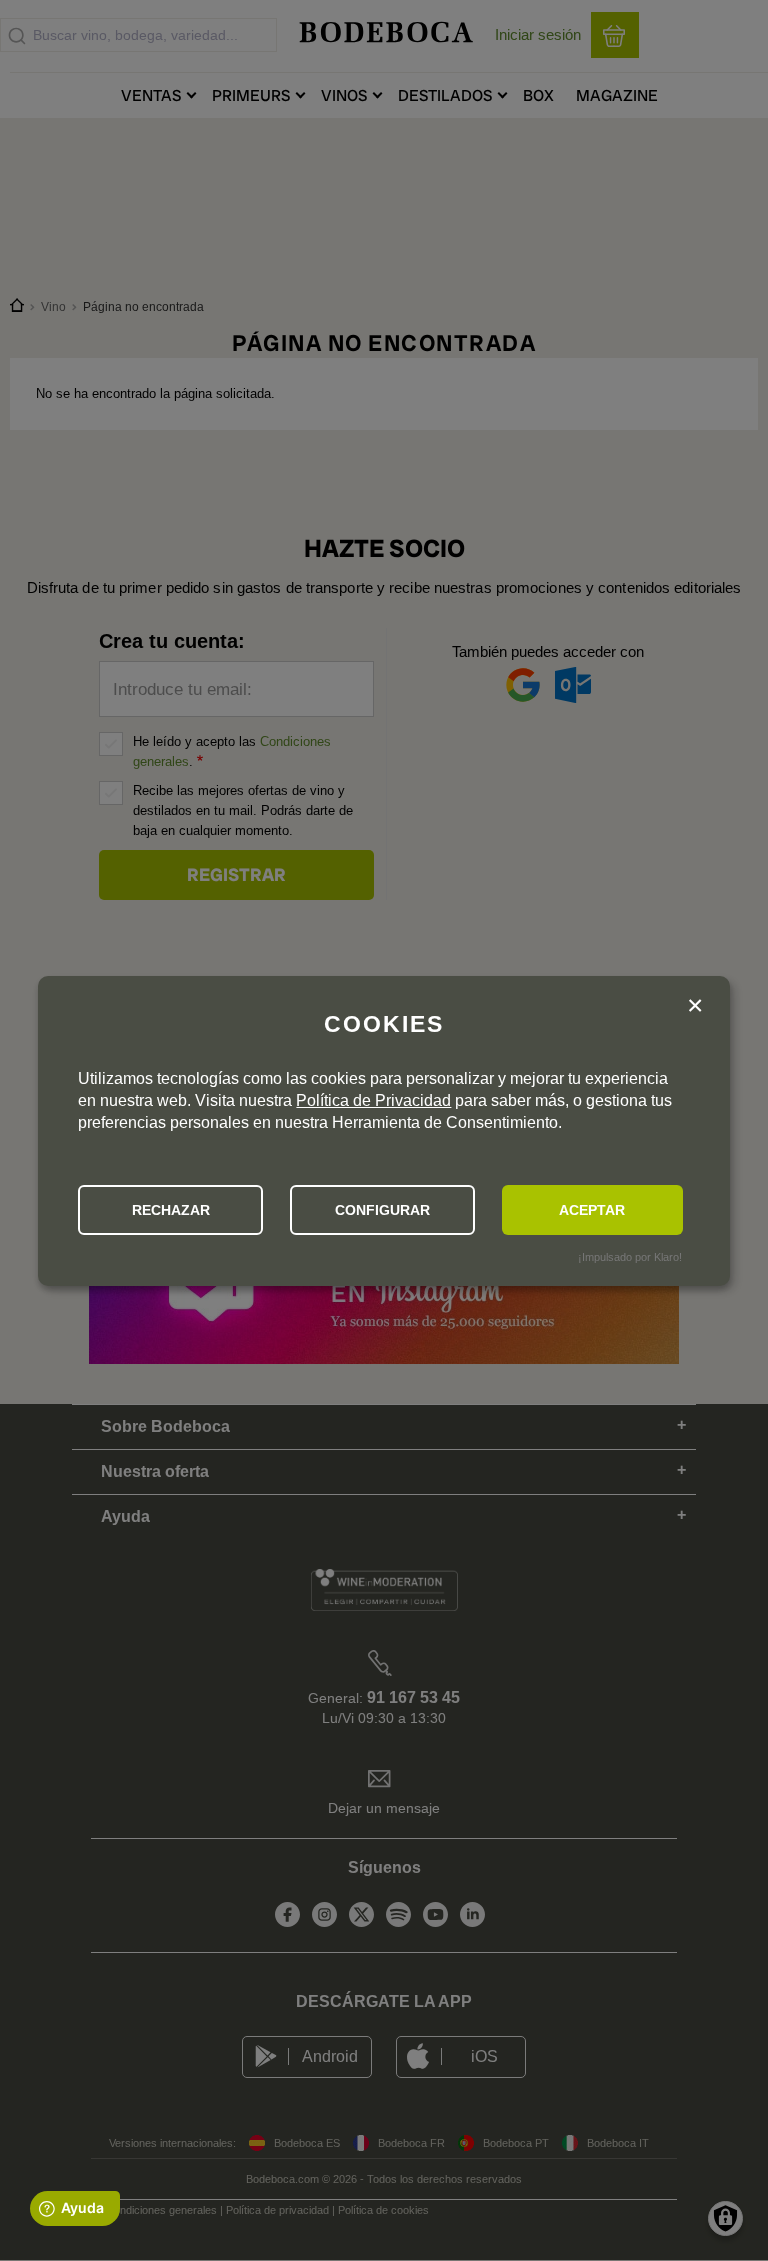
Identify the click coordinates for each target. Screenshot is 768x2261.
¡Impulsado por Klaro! (630, 1257)
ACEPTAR (592, 1210)
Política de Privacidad (373, 1100)
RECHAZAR (171, 1210)
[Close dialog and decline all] (695, 1008)
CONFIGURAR (382, 1210)
